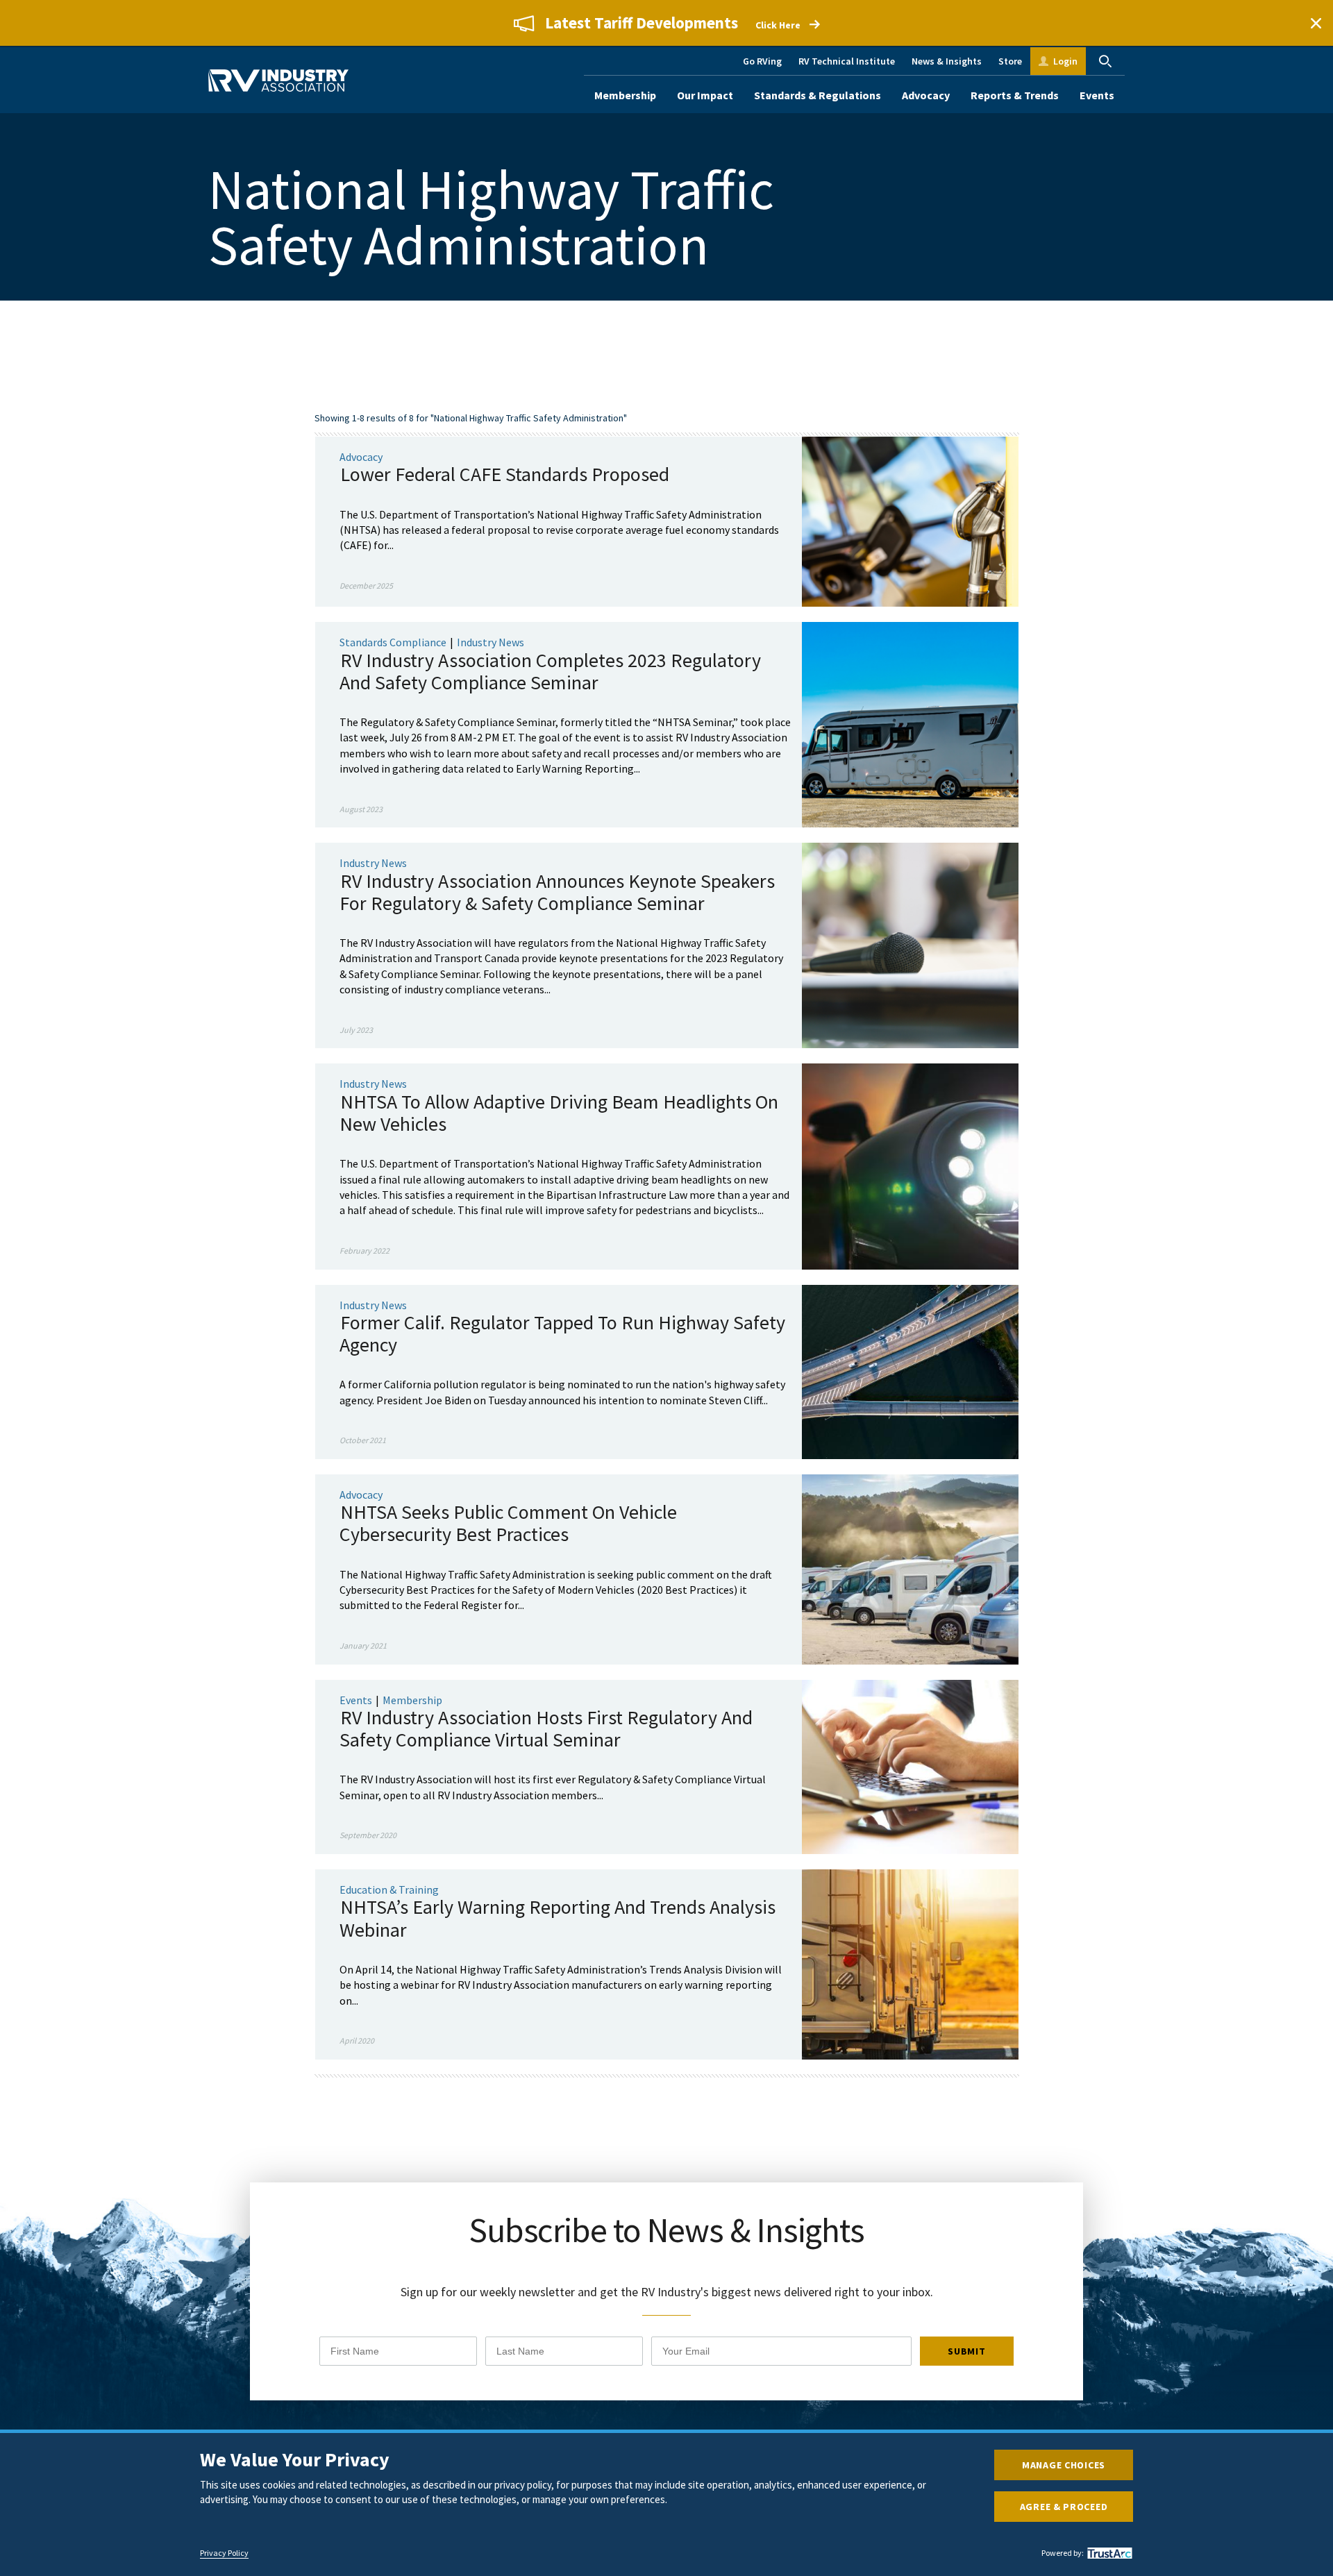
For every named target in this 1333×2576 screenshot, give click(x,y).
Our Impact (705, 95)
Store (1010, 61)
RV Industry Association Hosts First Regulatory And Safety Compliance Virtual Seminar (546, 1728)
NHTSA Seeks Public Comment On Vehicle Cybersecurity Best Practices (508, 1523)
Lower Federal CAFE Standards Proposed (505, 474)
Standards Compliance (393, 642)
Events (1097, 95)
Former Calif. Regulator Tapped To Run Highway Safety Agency (562, 1333)
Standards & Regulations (818, 95)
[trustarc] (1108, 2553)
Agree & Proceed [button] (1064, 2507)
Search (1105, 61)
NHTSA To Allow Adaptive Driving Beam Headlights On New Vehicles (559, 1113)
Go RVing (762, 61)
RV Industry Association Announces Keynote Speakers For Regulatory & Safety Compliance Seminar (557, 892)
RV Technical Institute (847, 61)
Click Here (778, 25)
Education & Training (389, 1889)
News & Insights (947, 61)
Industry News (491, 642)
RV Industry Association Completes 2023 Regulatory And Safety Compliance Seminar (550, 671)
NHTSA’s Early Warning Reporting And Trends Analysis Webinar (557, 1918)
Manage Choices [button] (1064, 2465)
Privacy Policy (224, 2553)
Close (1316, 23)
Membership (625, 95)
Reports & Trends (1015, 95)
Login (1065, 61)
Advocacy (926, 95)
